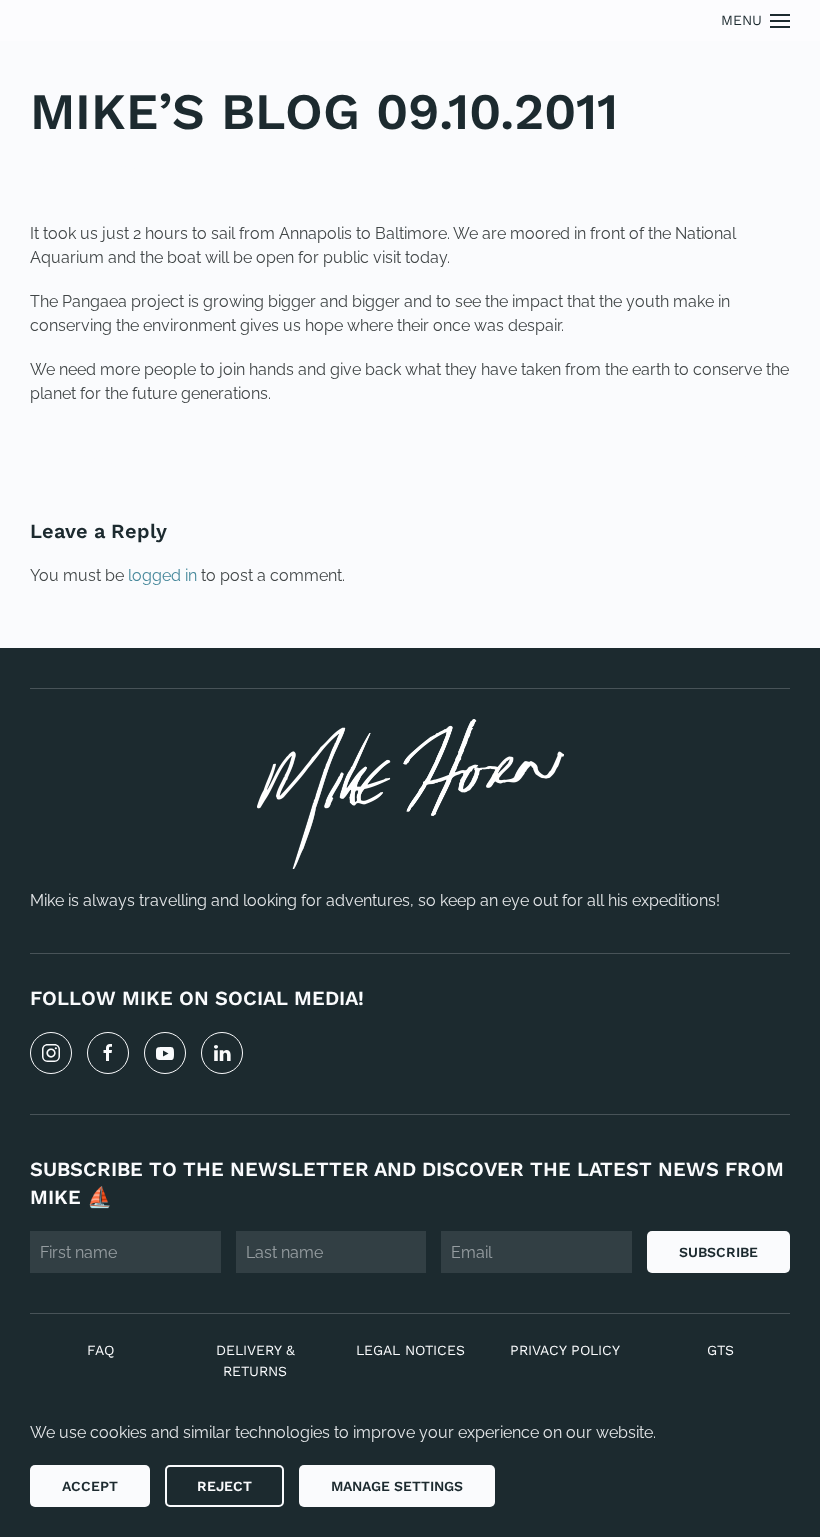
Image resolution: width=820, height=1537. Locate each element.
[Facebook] (108, 1053)
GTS (720, 1350)
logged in (162, 575)
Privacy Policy (565, 1350)
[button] (756, 20)
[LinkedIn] (222, 1053)
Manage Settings (397, 1486)
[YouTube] (165, 1053)
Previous (94, 461)
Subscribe (718, 1252)
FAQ (100, 1350)
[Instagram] (51, 1053)
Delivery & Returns (255, 1360)
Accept (90, 1486)
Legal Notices (410, 1350)
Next (745, 461)
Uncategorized (167, 171)
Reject (224, 1486)
